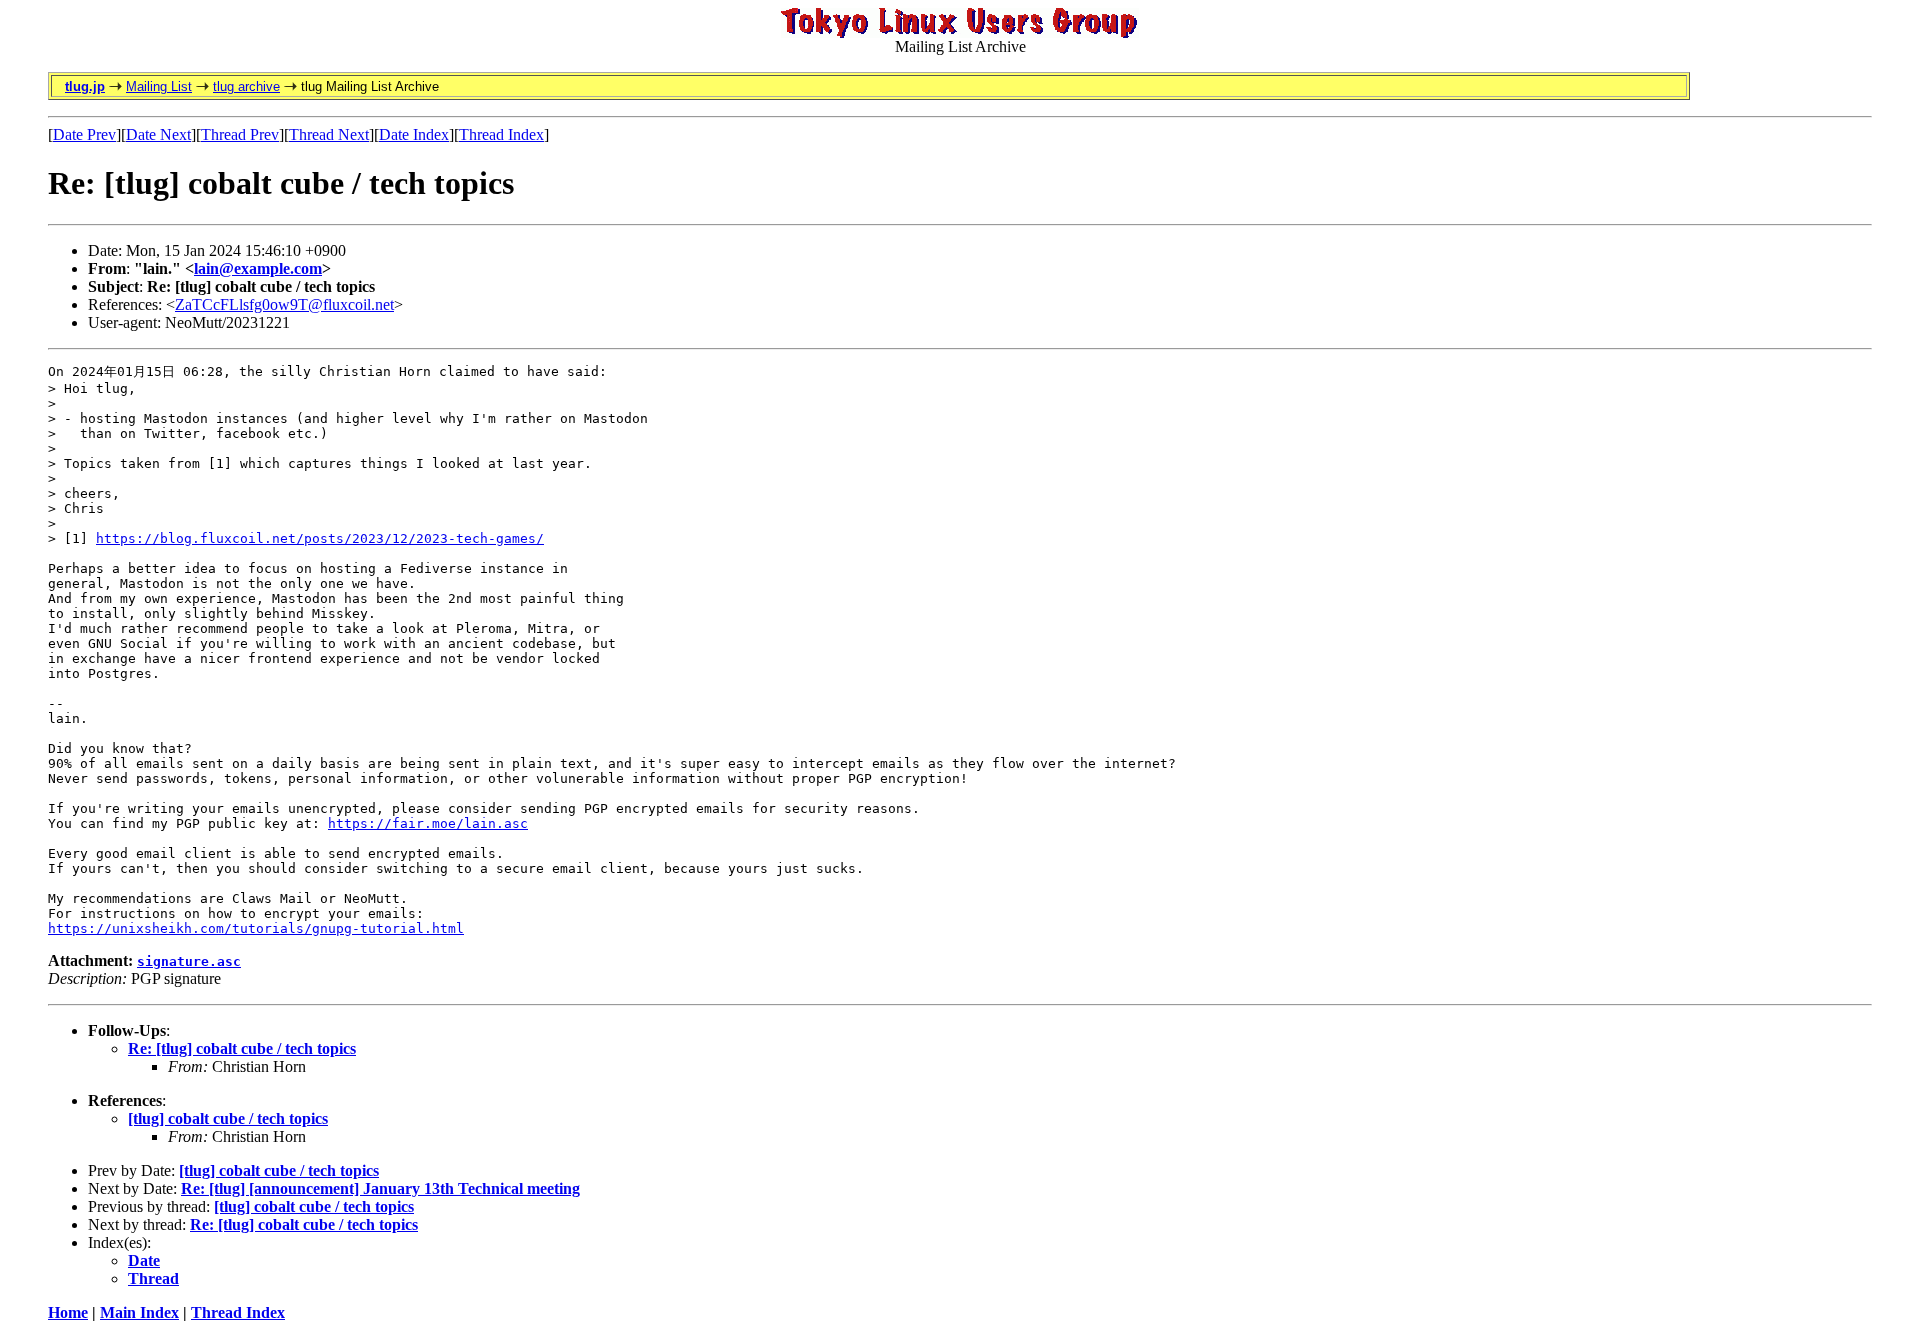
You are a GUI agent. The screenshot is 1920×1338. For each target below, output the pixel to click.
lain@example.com (258, 268)
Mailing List (159, 86)
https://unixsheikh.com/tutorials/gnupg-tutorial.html (256, 928)
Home (68, 1312)
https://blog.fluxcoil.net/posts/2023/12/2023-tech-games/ (320, 538)
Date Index (414, 134)
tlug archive (246, 86)
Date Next (158, 134)
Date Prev (84, 134)
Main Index (139, 1312)
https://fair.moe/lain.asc (428, 823)
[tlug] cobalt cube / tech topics (228, 1118)
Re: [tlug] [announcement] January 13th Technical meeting (380, 1188)
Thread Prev (240, 134)
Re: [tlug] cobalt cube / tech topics (242, 1048)
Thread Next (329, 134)
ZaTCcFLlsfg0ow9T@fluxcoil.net (284, 304)
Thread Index (501, 134)
